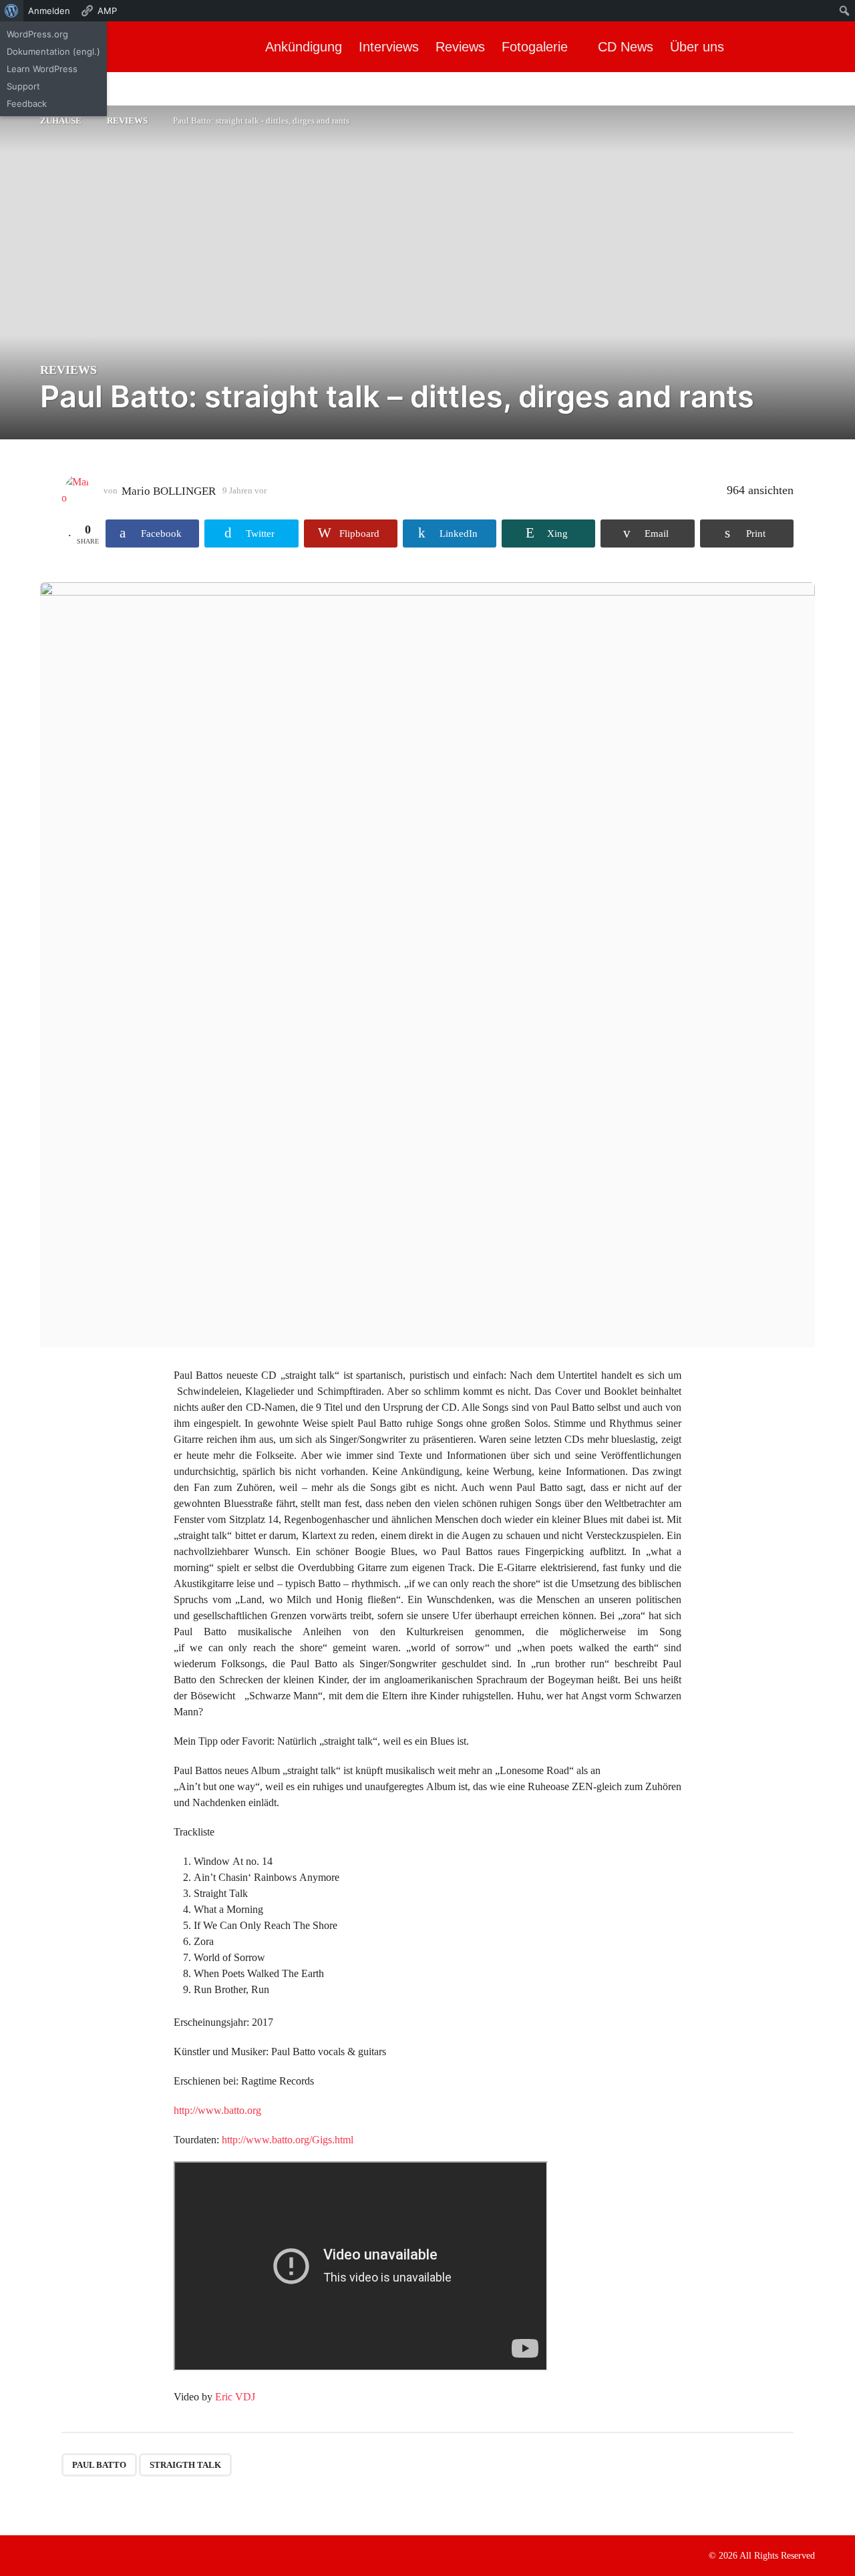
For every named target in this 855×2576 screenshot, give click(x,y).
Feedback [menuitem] (27, 103)
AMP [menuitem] (107, 11)
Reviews (460, 47)
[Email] (128, 2555)
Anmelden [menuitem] (49, 11)
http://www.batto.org (217, 2110)
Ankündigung (304, 47)
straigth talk (185, 2465)
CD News (626, 47)
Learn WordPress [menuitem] (42, 69)
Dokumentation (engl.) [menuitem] (53, 51)
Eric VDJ (235, 2397)
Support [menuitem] (23, 86)
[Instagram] (73, 2555)
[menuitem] (12, 11)
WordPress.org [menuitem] (37, 34)
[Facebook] (45, 2555)
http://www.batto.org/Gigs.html (288, 2140)
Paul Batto (99, 2465)
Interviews (389, 47)
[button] (833, 47)
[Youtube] (100, 2555)
